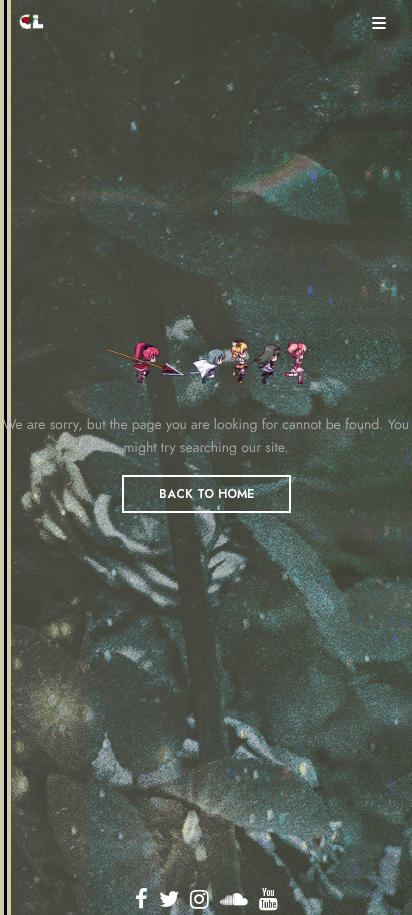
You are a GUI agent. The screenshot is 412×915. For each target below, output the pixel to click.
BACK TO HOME (206, 494)
